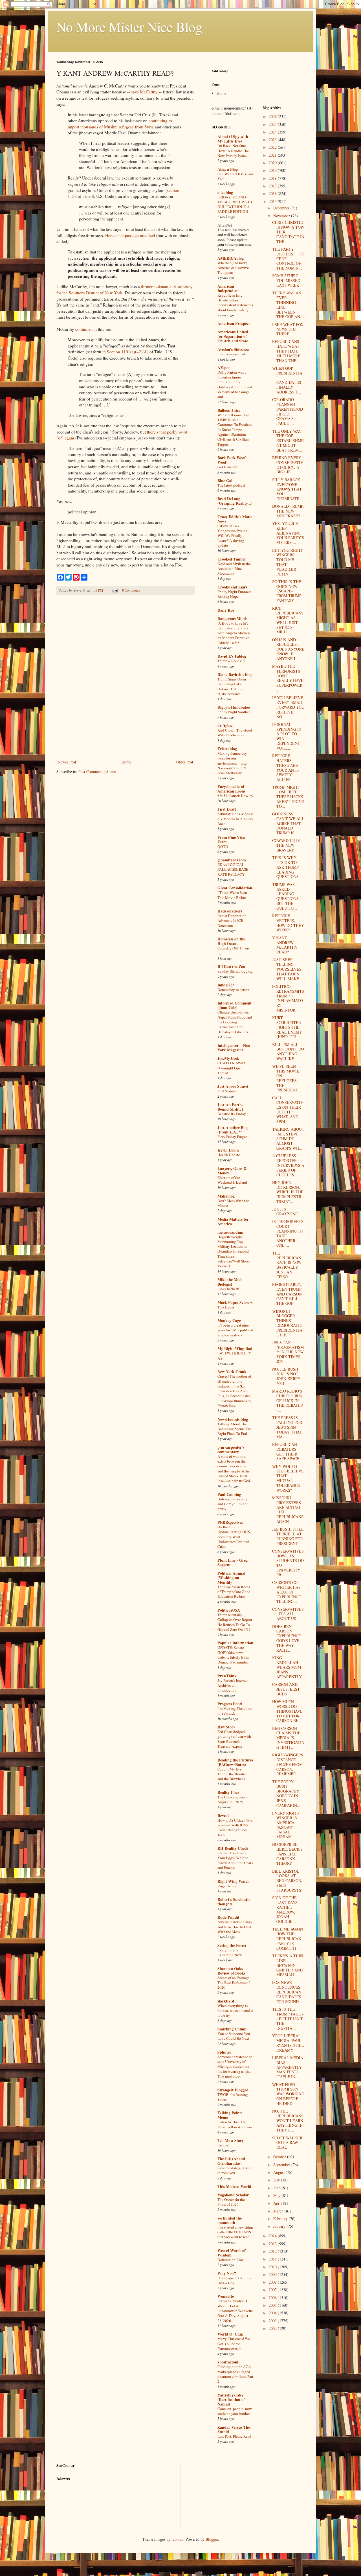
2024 (273, 132)
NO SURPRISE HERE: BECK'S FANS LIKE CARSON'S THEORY (287, 1854)
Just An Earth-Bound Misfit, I (230, 1107)
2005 (273, 2305)
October (280, 2157)
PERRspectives (230, 1522)
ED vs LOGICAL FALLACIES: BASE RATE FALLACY (233, 869)
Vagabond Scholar (233, 2195)
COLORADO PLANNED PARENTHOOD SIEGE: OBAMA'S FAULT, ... (288, 411)
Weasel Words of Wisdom (232, 2253)
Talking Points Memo (230, 2115)
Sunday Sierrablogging (235, 971)
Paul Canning (229, 1494)
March (279, 2211)
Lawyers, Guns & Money (232, 1171)
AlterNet (225, 225)
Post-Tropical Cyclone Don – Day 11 (234, 2280)
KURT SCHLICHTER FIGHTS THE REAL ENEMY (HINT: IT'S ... (287, 1027)
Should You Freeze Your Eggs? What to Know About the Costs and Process (235, 1860)
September (282, 2165)
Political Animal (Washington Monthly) (231, 1578)
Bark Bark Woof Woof (232, 460)
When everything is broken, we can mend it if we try (235, 2011)
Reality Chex (228, 1792)
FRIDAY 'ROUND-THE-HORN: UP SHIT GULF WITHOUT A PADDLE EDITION (235, 204)
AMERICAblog (231, 258)
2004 (273, 2313)
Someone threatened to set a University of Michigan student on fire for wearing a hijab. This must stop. (235, 2066)
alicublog (225, 192)
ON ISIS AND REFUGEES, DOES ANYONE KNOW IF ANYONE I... (288, 649)
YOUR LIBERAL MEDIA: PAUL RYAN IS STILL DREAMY (288, 2043)
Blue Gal (225, 481)
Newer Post (67, 762)
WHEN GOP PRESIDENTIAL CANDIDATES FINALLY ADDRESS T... (287, 380)
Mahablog (226, 1196)
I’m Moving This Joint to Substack (235, 1711)
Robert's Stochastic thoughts (234, 1902)
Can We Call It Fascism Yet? (235, 176)
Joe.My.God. (228, 1058)
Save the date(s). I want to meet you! (235, 2170)
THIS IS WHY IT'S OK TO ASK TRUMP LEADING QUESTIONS (285, 867)
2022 (273, 147)
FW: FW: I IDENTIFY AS (234, 1355)
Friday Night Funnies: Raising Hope (234, 594)
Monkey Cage (229, 1320)
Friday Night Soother (234, 712)
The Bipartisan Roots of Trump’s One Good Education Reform (234, 1592)
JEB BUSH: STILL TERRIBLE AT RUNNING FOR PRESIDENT (288, 1536)
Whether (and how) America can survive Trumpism (233, 268)
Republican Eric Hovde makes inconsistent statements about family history (235, 303)
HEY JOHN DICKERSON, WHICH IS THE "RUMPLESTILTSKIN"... (288, 1192)
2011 (273, 2259)
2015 (273, 201)
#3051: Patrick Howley (235, 796)
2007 (273, 2290)
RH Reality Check (233, 1848)
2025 (273, 124)
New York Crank (232, 1372)
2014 (273, 2236)
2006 (273, 2298)
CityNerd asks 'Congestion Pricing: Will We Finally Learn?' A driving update (233, 536)
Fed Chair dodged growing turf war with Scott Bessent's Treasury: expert (234, 1739)
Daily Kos (226, 610)
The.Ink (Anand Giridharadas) (231, 2161)
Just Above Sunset (233, 1086)
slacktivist (226, 2001)
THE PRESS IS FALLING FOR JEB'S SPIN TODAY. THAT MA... (287, 1427)
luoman (177, 2539)
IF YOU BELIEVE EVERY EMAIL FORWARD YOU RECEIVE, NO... (288, 707)
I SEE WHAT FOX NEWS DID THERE (288, 329)
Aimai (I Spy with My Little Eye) (233, 139)
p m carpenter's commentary (231, 1449)
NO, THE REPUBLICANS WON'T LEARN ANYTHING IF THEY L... (288, 2120)
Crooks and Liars (232, 587)
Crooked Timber (232, 559)
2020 (273, 163)
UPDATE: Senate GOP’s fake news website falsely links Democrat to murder (233, 1655)
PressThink (227, 1676)
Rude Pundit (228, 1917)
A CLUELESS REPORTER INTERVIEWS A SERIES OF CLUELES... (288, 1165)
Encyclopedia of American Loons (231, 789)
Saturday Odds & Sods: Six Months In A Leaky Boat (235, 819)
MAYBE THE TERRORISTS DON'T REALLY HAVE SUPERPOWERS (288, 678)
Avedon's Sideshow (233, 349)
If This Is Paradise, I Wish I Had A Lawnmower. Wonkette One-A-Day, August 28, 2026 (235, 2311)
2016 (273, 193)
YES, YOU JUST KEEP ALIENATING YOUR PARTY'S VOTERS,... (288, 533)
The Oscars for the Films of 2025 (231, 2202)
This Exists (226, 1307)
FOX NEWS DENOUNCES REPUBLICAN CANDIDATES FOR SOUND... (287, 1992)
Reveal (223, 1816)
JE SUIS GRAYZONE (285, 1211)
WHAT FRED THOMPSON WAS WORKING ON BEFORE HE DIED (288, 2094)
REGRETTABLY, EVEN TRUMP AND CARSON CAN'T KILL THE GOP (287, 1294)
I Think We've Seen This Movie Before (232, 895)
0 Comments (131, 590)
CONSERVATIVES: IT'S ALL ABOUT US (288, 1614)
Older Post (185, 762)
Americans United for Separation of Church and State (233, 336)
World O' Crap (230, 2334)
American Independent (228, 288)
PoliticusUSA (229, 1610)
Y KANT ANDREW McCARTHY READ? (285, 945)
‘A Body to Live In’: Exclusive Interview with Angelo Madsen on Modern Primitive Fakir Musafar (234, 633)
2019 (273, 170)
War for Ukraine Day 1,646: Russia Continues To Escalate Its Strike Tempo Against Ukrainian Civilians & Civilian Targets (235, 430)
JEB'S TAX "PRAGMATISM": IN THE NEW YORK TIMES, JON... (288, 1352)
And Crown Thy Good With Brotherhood (235, 733)
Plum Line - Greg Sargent (233, 1562)
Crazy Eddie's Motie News (235, 519)
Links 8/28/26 (228, 1289)
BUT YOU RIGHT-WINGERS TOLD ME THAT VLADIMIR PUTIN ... (288, 562)
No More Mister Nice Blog (129, 27)
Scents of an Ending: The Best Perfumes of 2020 (234, 1983)
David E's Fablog (232, 656)
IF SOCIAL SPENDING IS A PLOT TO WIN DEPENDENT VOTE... (287, 736)
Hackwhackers (230, 911)
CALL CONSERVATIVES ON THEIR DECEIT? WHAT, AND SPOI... (288, 1110)
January (280, 2226)
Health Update (229, 1155)
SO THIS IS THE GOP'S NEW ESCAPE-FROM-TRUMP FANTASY (287, 591)
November (282, 216)
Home (126, 762)
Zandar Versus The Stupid (234, 2429)
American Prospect (234, 323)
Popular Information (235, 1643)
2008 (273, 2282)
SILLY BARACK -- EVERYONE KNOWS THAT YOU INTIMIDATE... (288, 489)
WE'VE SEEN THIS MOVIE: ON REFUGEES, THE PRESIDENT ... (287, 1078)
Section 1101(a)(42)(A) (128, 352)
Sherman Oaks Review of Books (231, 1971)
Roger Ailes (227, 1886)
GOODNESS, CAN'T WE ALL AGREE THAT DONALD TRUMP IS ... (288, 823)
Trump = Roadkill (231, 661)
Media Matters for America (233, 1221)
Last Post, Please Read (234, 2436)
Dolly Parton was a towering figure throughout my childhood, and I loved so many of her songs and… (235, 384)
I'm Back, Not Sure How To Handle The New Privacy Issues (233, 151)
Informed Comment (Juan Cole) (235, 1005)
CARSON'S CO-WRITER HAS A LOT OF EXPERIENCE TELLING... (287, 1592)
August (279, 2172)
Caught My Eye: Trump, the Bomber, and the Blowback (232, 1774)
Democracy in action (233, 990)
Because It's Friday (232, 1114)
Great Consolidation (235, 888)
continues (84, 329)
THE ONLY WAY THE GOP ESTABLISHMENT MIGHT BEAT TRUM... (288, 441)
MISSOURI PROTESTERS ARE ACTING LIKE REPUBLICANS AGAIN (288, 1510)
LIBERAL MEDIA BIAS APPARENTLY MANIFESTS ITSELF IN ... (288, 2067)
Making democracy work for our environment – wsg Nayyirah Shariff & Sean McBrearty (232, 763)
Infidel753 (226, 985)
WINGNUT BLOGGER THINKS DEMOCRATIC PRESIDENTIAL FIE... (287, 1323)
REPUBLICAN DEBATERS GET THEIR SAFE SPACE (286, 1451)
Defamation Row (231, 2260)
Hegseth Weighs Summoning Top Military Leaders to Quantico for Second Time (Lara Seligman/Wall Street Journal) (234, 1251)
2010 (273, 2267)
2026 (273, 116)
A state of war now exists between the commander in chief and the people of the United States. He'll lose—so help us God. (234, 1468)
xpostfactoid (228, 2362)
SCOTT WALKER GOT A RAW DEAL (287, 2143)
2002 (273, 2328)
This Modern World (234, 2186)
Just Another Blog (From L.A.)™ (233, 1130)
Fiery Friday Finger (232, 1137)
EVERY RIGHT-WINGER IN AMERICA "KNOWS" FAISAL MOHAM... (286, 1825)
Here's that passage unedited (130, 235)
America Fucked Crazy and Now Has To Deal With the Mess (235, 1927)
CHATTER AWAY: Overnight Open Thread (232, 1068)
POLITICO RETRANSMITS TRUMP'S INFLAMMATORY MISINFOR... (288, 998)
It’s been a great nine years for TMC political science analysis (235, 1330)
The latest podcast (231, 485)
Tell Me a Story (231, 2140)
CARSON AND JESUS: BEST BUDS (286, 1689)
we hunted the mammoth (230, 2220)
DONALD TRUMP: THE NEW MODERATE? (288, 511)
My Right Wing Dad (235, 1348)
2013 (273, 2244)
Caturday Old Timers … (234, 950)
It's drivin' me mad (231, 354)
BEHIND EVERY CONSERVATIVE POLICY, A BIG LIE (288, 465)
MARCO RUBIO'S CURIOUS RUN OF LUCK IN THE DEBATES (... (288, 1400)
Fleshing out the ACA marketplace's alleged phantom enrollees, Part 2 (235, 2374)
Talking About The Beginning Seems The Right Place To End (234, 1429)
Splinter (224, 2052)
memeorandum (230, 1232)
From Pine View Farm (231, 840)
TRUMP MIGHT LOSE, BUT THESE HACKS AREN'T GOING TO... (288, 796)
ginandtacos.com (232, 860)
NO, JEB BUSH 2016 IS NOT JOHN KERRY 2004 (286, 1376)
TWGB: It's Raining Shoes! (233, 2097)
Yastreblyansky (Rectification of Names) (231, 2399)
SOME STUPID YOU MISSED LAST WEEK (286, 280)
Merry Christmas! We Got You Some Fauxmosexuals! (234, 2344)
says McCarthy (144, 92)
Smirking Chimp (232, 2029)
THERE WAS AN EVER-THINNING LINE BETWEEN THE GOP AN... (288, 305)
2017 (273, 186)
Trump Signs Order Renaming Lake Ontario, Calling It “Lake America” (232, 686)
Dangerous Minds (232, 619)
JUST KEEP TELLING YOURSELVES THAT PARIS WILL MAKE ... (288, 969)
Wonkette (226, 2296)
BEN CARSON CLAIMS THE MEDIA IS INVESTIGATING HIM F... (288, 1738)
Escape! (223, 2145)
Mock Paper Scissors (235, 1302)
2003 (273, 2321)
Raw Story (226, 1727)
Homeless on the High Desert (231, 941)
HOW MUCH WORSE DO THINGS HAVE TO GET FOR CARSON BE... (287, 1711)
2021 (273, 155)
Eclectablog (227, 749)
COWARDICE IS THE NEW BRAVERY (286, 845)
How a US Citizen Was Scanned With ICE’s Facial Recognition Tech (235, 1828)
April (278, 2203)
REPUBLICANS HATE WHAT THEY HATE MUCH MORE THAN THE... (286, 351)
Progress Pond (230, 1704)
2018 (273, 178)
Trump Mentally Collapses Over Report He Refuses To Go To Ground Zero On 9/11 (235, 1622)
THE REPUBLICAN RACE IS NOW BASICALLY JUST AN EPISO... (287, 1265)
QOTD (223, 846)
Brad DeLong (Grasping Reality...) (235, 501)
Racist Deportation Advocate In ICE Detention (232, 921)
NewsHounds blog (233, 1419)
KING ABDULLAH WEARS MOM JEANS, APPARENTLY (287, 1667)
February (281, 2219)
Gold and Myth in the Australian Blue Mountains (234, 569)
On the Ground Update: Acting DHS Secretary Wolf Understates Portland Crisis (234, 1537)
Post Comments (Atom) (97, 772)
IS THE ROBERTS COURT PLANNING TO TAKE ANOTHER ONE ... (288, 1233)
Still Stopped (227, 1091)
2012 (273, 2251)
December (282, 208)
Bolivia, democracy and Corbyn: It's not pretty (233, 1504)
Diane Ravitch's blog (235, 674)
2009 (273, 2274)
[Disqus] (126, 678)
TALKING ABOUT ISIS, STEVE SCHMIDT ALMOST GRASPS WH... (288, 1139)
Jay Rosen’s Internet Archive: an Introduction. (233, 1685)
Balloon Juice (229, 410)
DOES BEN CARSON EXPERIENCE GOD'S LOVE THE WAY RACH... (287, 1638)
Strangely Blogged (233, 2090)
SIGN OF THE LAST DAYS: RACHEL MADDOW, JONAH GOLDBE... (285, 1909)
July (277, 2180)
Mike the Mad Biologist (230, 1282)
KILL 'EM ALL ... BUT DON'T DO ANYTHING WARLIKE (288, 1051)
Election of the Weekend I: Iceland (232, 1180)
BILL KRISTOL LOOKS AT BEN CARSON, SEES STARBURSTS (287, 1881)
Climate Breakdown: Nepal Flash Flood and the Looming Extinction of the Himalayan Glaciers (235, 1022)
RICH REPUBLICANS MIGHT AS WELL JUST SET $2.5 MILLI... (288, 620)
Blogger (212, 2539)
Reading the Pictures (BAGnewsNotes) (235, 1762)
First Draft (227, 809)
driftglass (225, 725)
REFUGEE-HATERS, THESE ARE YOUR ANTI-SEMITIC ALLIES (286, 768)
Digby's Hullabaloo (234, 707)
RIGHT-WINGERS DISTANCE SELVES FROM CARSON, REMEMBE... (288, 1764)
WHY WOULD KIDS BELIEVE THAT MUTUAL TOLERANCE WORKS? (288, 1478)
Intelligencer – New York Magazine (234, 1048)
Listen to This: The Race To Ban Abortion (235, 2124)
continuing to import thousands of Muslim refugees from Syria (120, 124)
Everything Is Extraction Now (230, 1952)
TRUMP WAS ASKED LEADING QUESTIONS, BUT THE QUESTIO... (286, 896)
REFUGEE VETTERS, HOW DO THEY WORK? (288, 923)
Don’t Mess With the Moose (233, 1203)
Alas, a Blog (228, 169)
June (277, 2188)
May (277, 2195)
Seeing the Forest (232, 1945)
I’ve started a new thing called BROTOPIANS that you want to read (235, 2232)
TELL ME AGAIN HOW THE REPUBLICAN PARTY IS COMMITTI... (288, 1938)
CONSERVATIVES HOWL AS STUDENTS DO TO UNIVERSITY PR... (288, 1563)
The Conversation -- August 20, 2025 (233, 1799)
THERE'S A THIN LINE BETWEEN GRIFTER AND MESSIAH (288, 1965)
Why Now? (227, 2273)
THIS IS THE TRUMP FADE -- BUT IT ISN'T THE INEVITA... (288, 2019)
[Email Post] (115, 590)
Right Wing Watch (234, 1881)
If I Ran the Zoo (231, 967)
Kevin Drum (228, 1150)
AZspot (224, 368)
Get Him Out (227, 467)
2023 (273, 140)
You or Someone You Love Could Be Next (234, 2036)
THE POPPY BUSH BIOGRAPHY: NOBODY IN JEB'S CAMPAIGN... (286, 1793)
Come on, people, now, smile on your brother (235, 2411)
